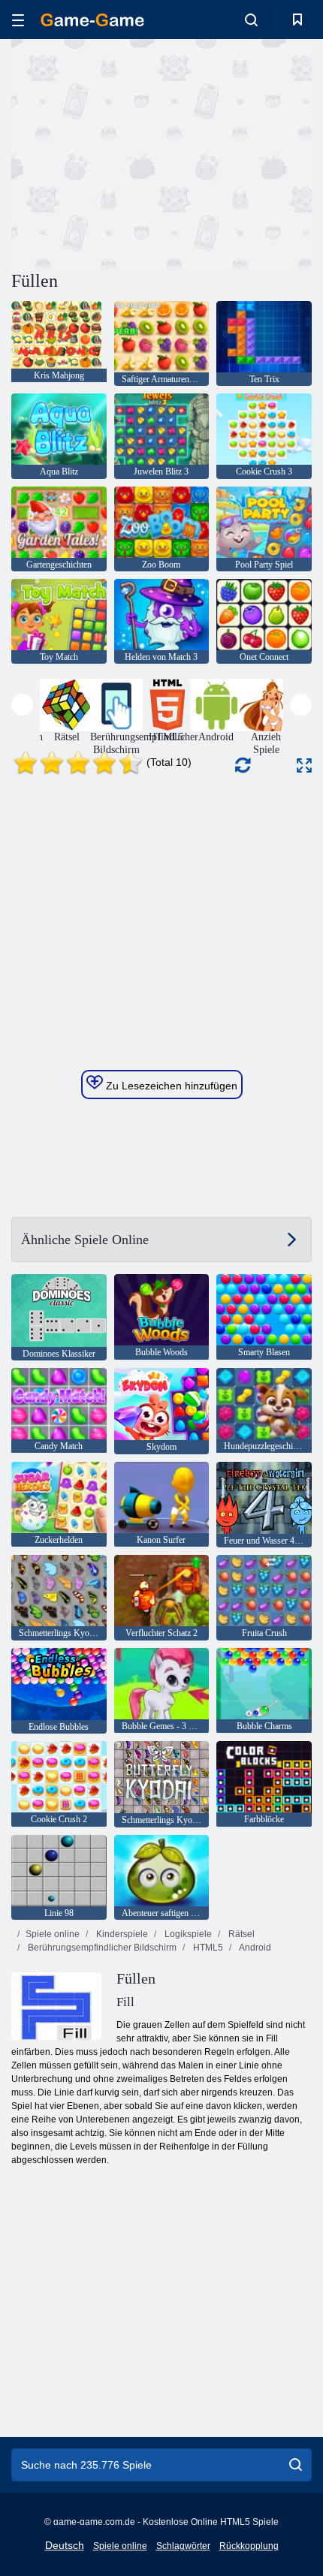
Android (254, 1948)
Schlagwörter (183, 2546)
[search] (296, 2465)
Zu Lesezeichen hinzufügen (170, 1086)
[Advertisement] (138, 152)
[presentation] (22, 705)
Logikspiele (187, 1934)
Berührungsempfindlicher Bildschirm (101, 1948)
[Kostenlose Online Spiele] (92, 20)
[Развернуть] (304, 765)
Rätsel (240, 1934)
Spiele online (53, 1934)
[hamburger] (18, 20)
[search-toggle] (251, 20)
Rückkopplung (249, 2546)
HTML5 (207, 1948)
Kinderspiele (121, 1934)
